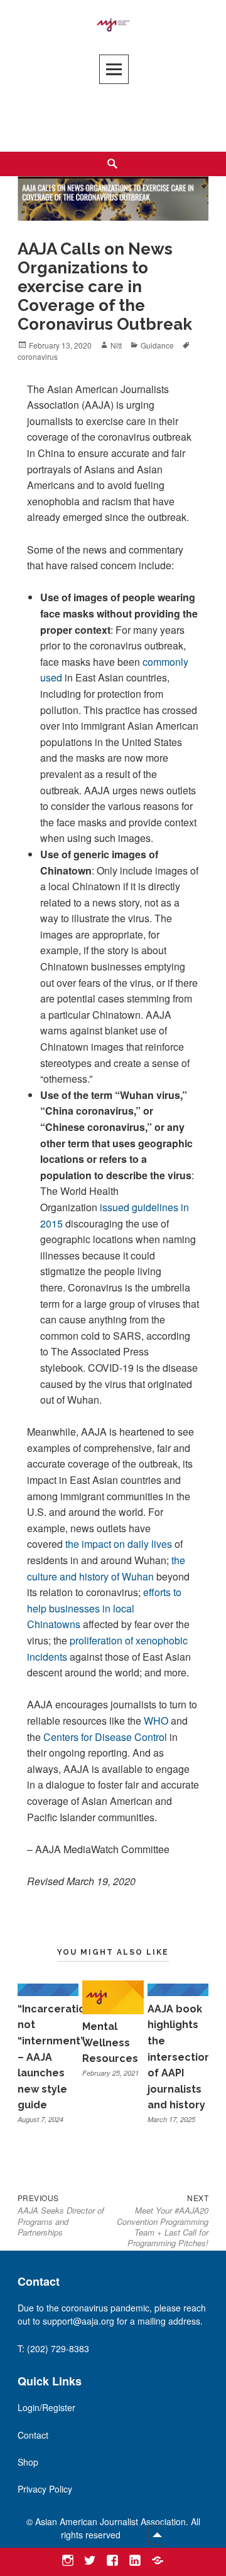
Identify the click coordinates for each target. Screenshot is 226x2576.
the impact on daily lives (119, 1544)
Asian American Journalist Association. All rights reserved (118, 2528)
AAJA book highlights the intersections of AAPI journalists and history (182, 2057)
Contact (33, 2435)
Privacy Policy (45, 2489)
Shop (28, 2462)
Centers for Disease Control (105, 1737)
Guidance (157, 345)
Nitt (116, 345)
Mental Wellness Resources (110, 2042)
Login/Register (46, 2407)
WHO (156, 1721)
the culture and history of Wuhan (106, 1568)
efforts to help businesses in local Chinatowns (104, 1608)
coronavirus (38, 356)
